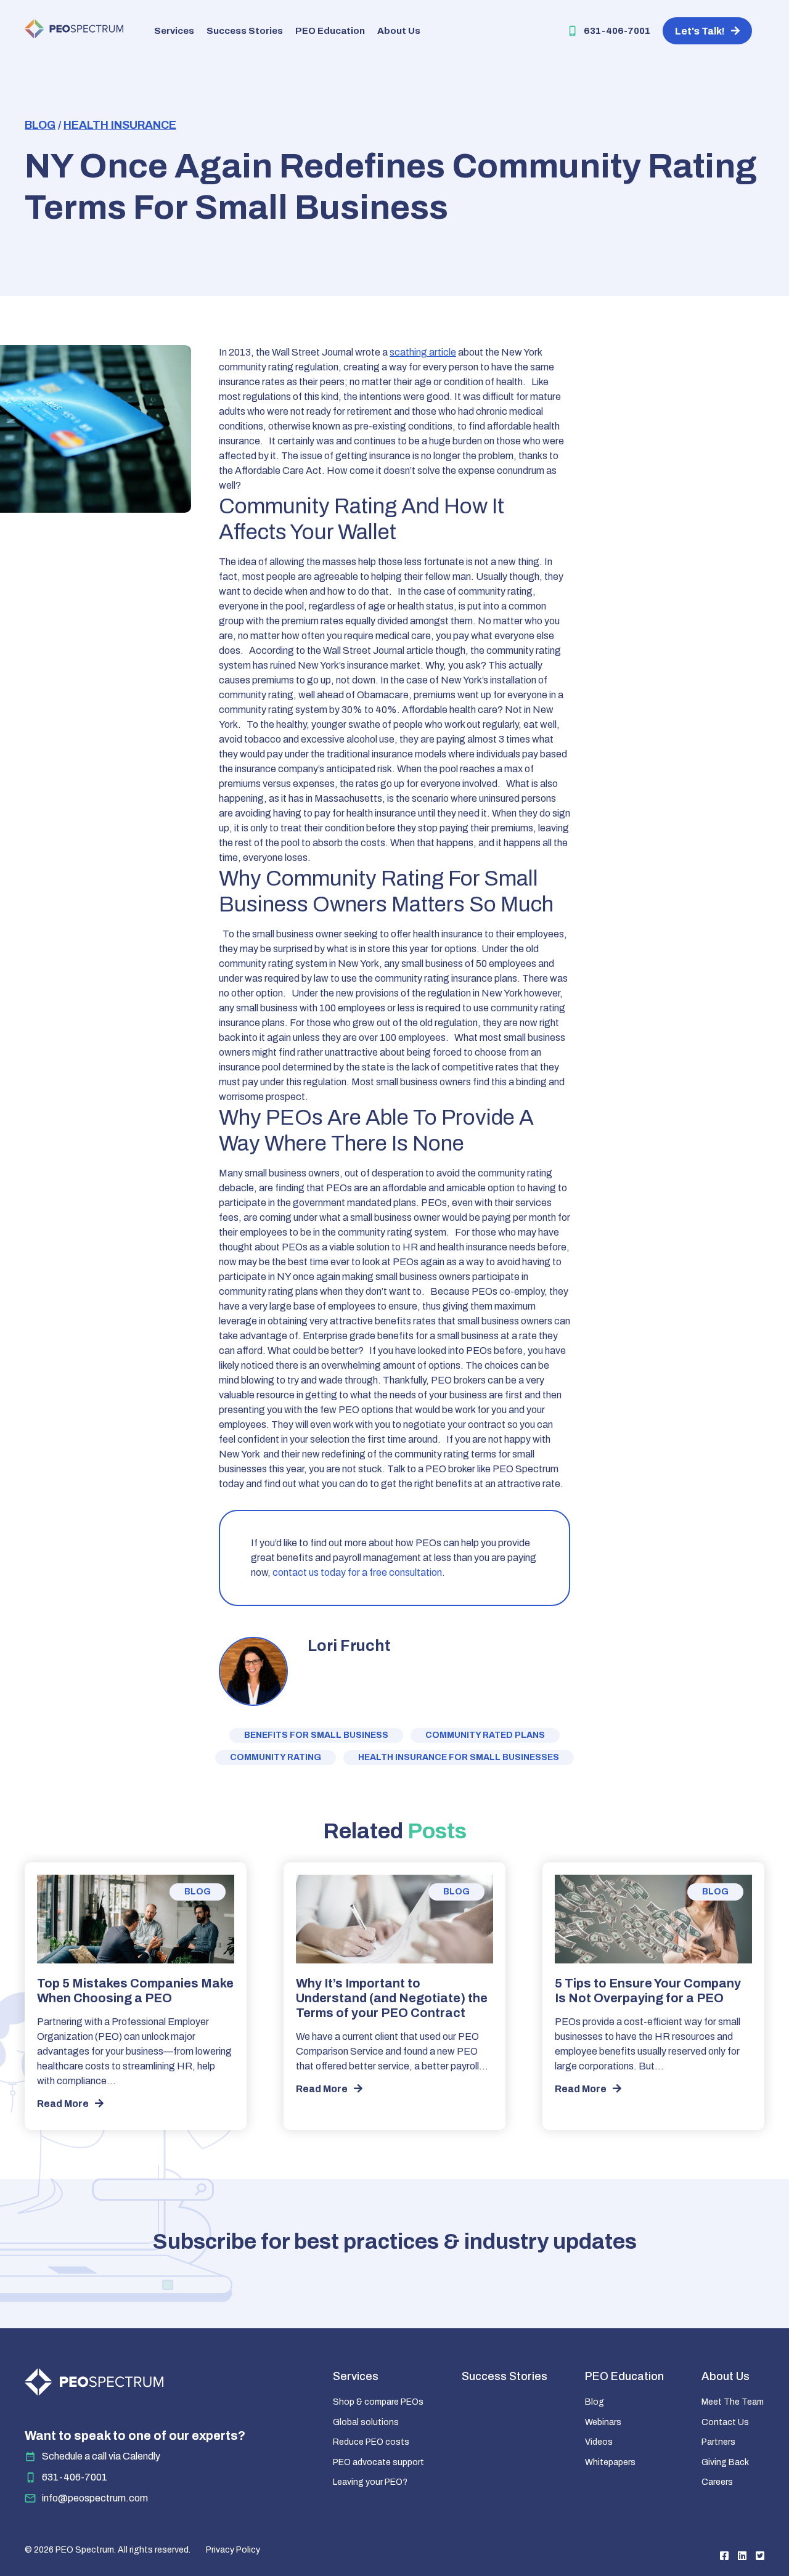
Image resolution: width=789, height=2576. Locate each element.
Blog (40, 125)
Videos (599, 2442)
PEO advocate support (378, 2462)
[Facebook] (724, 2556)
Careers (717, 2482)
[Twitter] (760, 2556)
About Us (399, 31)
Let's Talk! (700, 31)
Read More (63, 2104)
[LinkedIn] (742, 2556)
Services (174, 31)
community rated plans (485, 1735)
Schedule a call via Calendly (101, 2456)
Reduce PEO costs (371, 2442)
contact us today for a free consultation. (359, 1572)
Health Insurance (120, 125)
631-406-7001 (617, 31)
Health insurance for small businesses (459, 1757)
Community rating (276, 1757)
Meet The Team (733, 2402)
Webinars (603, 2422)
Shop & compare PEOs (378, 2402)
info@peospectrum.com (95, 2498)
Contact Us (725, 2422)
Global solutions (366, 2422)
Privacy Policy (233, 2550)
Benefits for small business (316, 1735)
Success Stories (245, 31)
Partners (718, 2442)
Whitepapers (610, 2462)
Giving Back (725, 2462)
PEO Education (330, 31)
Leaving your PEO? (370, 2482)
